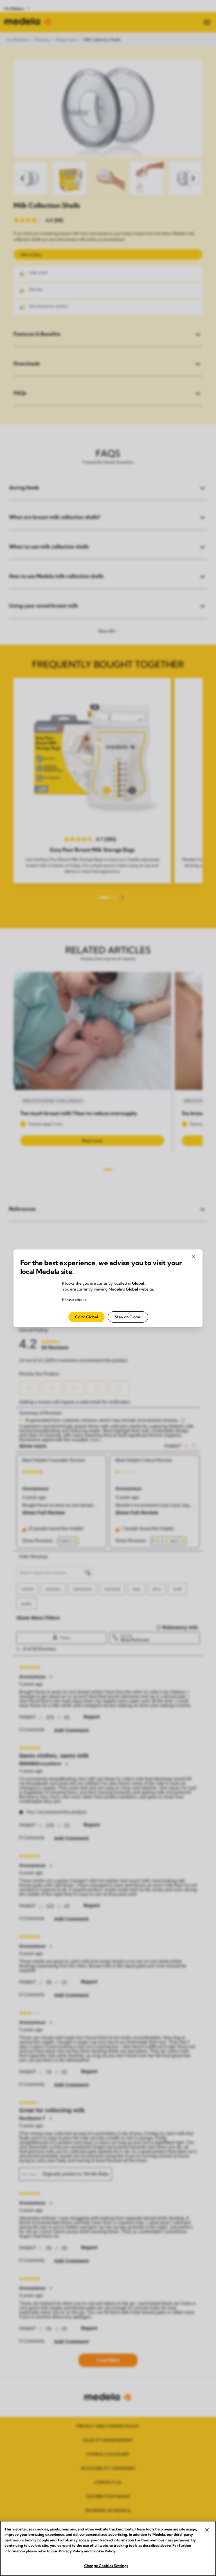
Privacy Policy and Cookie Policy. (87, 2551)
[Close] (207, 2530)
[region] (108, 2548)
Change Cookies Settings (106, 2566)
